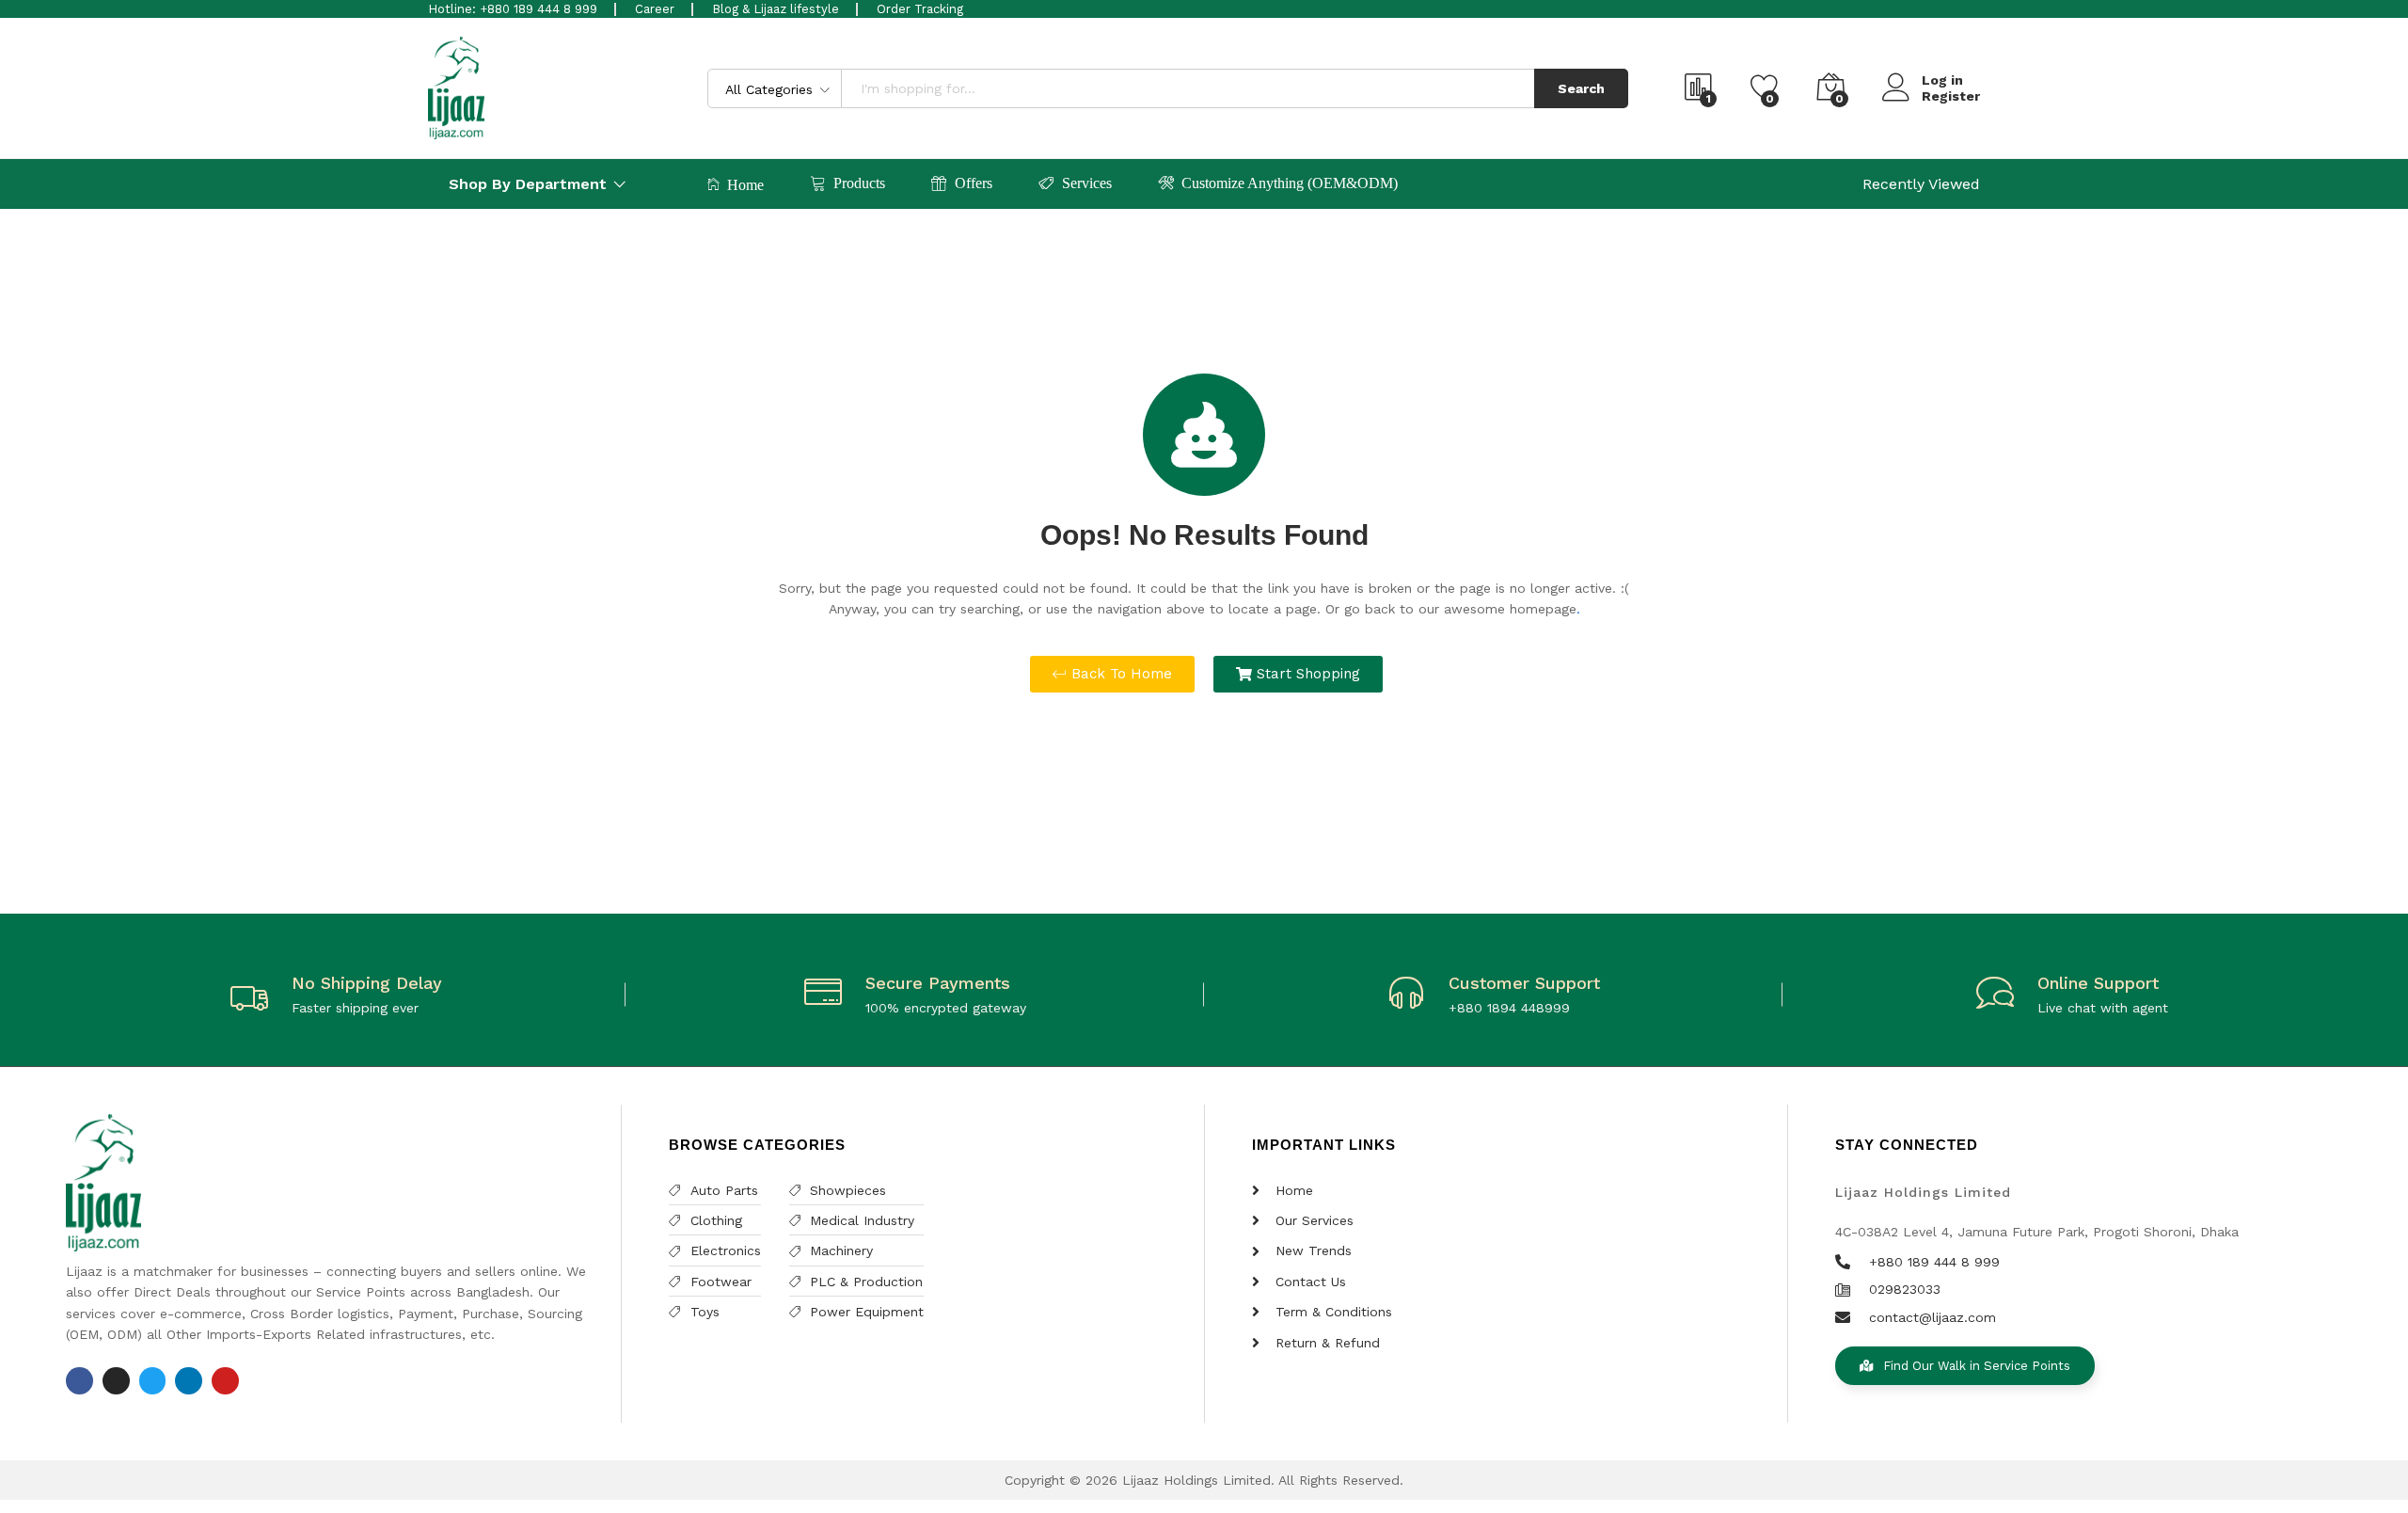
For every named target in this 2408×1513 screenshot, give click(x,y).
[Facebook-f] (79, 1381)
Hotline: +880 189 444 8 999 (513, 9)
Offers (974, 183)
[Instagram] (116, 1381)
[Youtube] (225, 1381)
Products (859, 183)
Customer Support (1524, 983)
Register (1951, 96)
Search (1581, 88)
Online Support (2098, 983)
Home (745, 185)
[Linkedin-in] (189, 1381)
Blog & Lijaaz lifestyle (776, 9)
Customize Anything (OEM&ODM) (1290, 183)
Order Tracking (920, 9)
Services (1087, 183)
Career (655, 9)
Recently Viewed (1921, 184)
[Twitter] (153, 1381)
